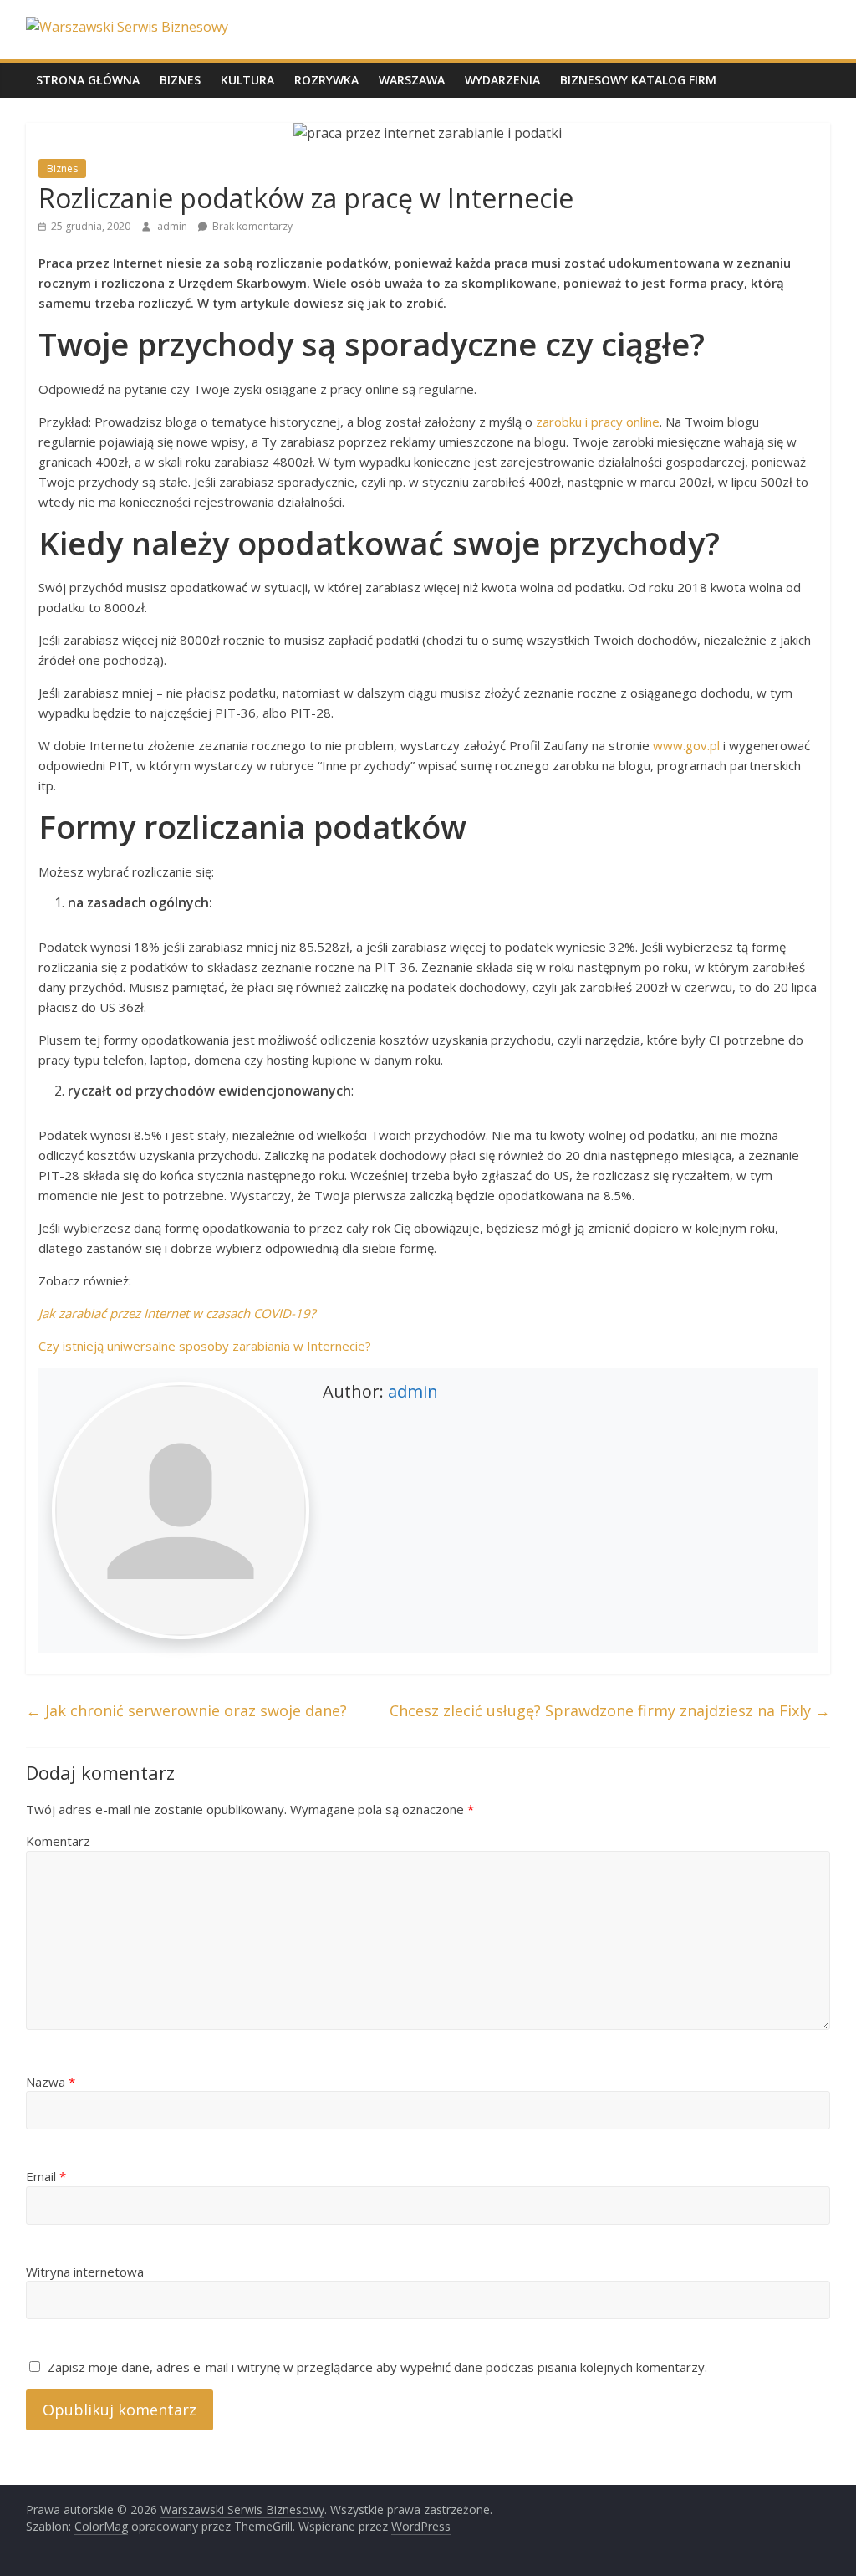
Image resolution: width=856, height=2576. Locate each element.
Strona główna (88, 80)
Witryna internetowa (85, 2272)
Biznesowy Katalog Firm (638, 80)
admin (173, 226)
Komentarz (58, 1841)
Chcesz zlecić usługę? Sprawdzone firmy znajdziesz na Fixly (610, 1710)
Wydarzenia (502, 80)
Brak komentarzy (251, 226)
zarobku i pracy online (598, 422)
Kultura (247, 80)
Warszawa (412, 80)
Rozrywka (326, 80)
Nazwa (51, 2082)
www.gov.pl (686, 745)
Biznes (180, 80)
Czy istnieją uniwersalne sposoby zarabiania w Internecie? (205, 1346)
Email (46, 2176)
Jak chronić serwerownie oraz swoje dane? (186, 1710)
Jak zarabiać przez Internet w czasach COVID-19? (177, 1313)
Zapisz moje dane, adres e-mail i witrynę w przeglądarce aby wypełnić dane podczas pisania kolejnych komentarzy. (377, 2367)
